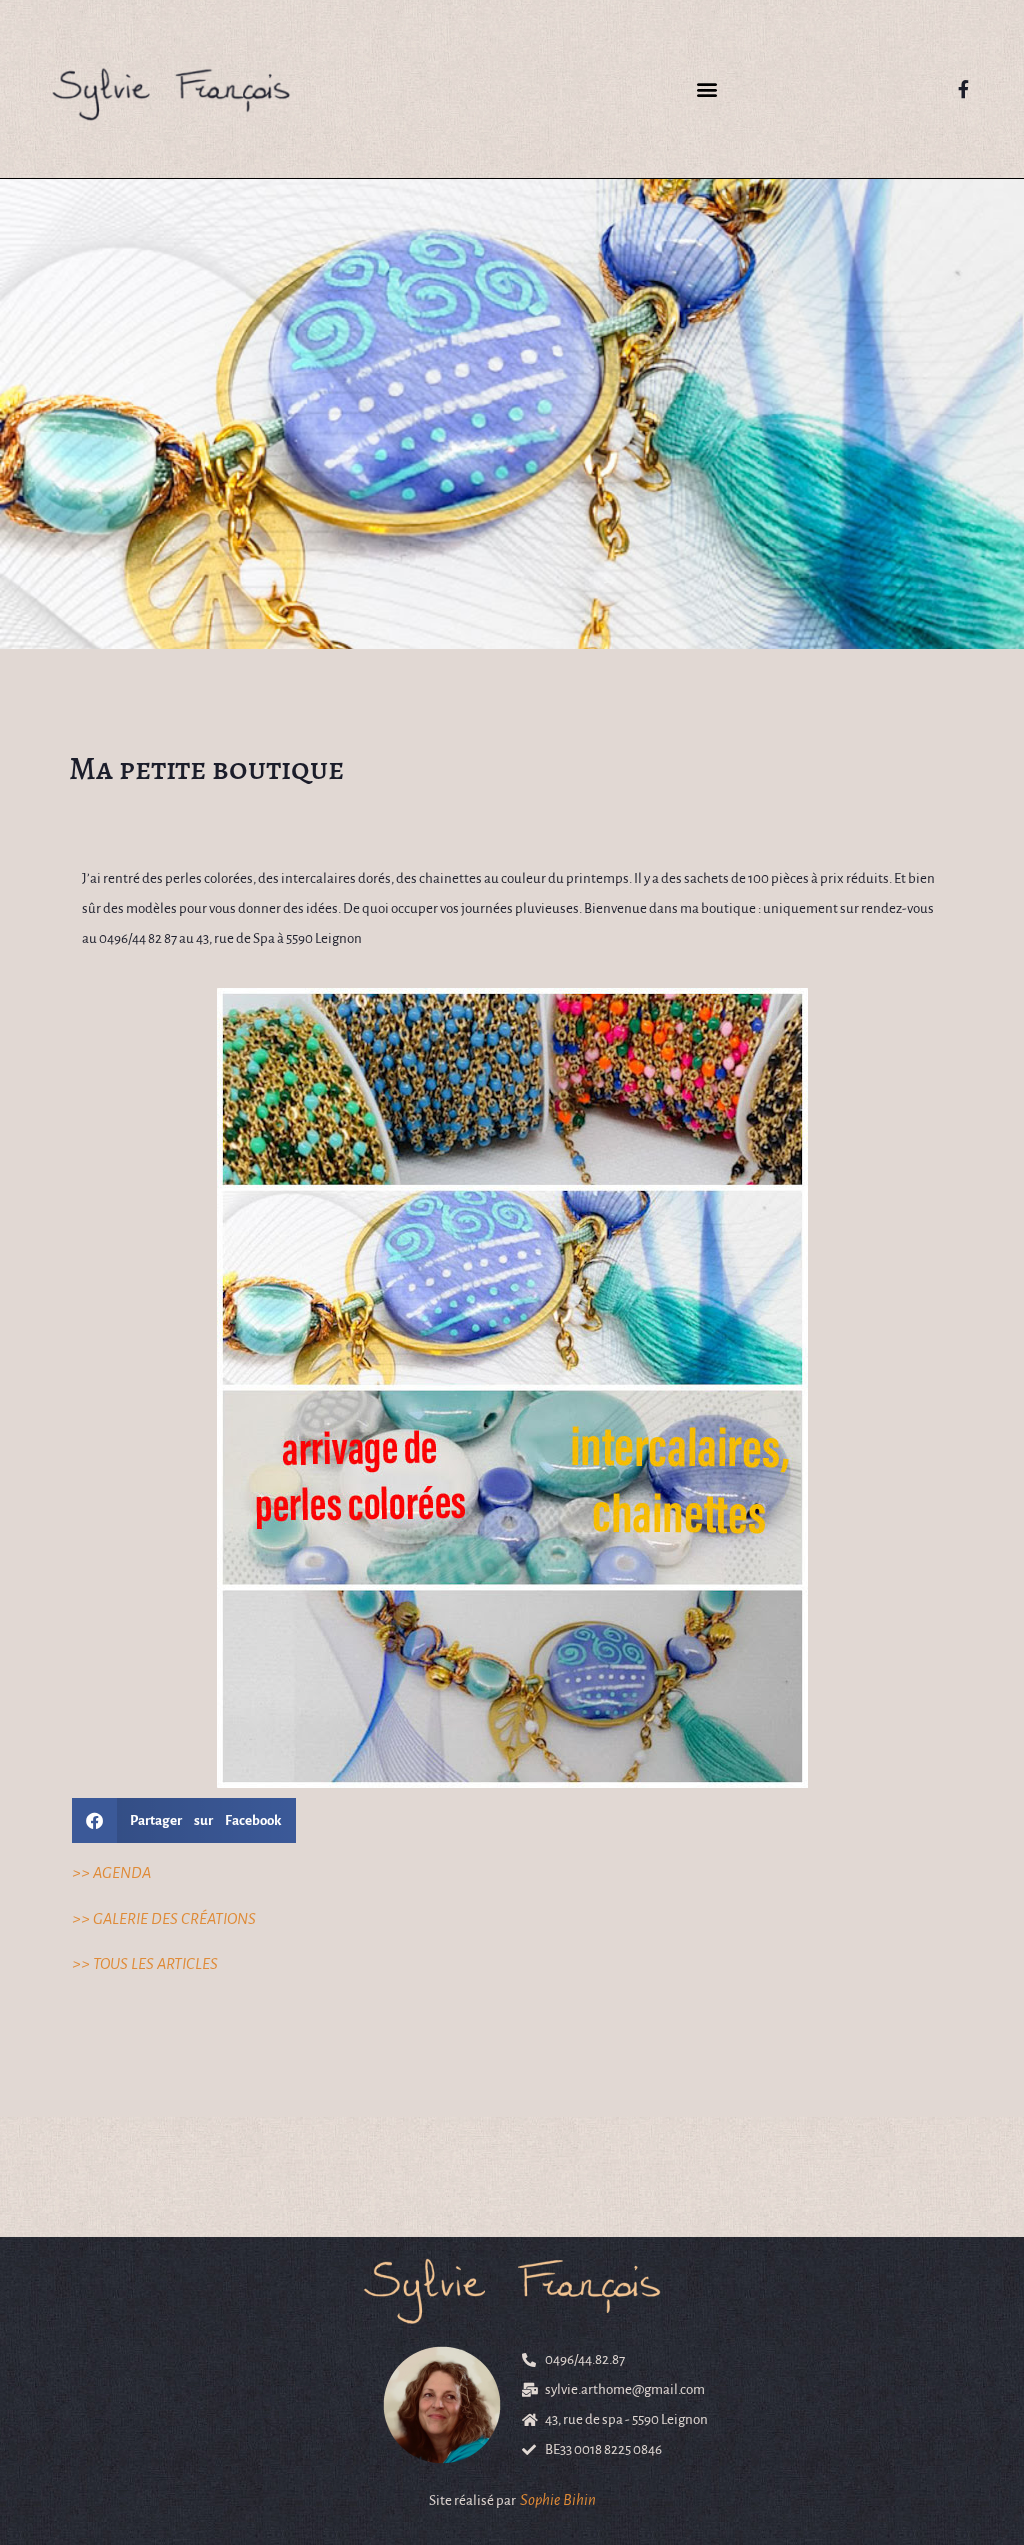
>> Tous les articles (145, 1963)
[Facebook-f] (964, 89)
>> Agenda (111, 1872)
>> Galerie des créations (164, 1918)
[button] (706, 89)
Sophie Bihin (558, 2499)
